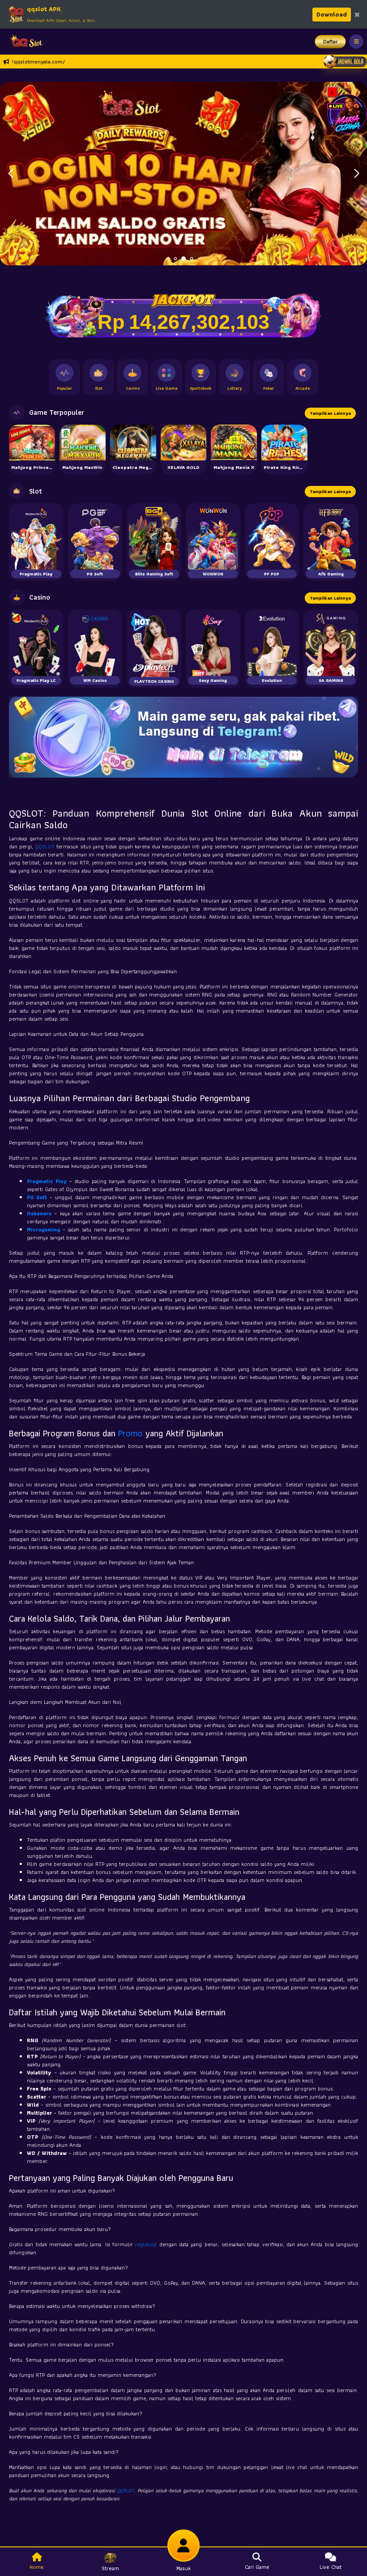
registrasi (146, 2244)
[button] (356, 174)
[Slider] (183, 173)
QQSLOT (45, 846)
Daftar (331, 41)
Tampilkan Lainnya (330, 413)
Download (332, 14)
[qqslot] (24, 42)
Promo (130, 1433)
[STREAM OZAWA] (347, 113)
